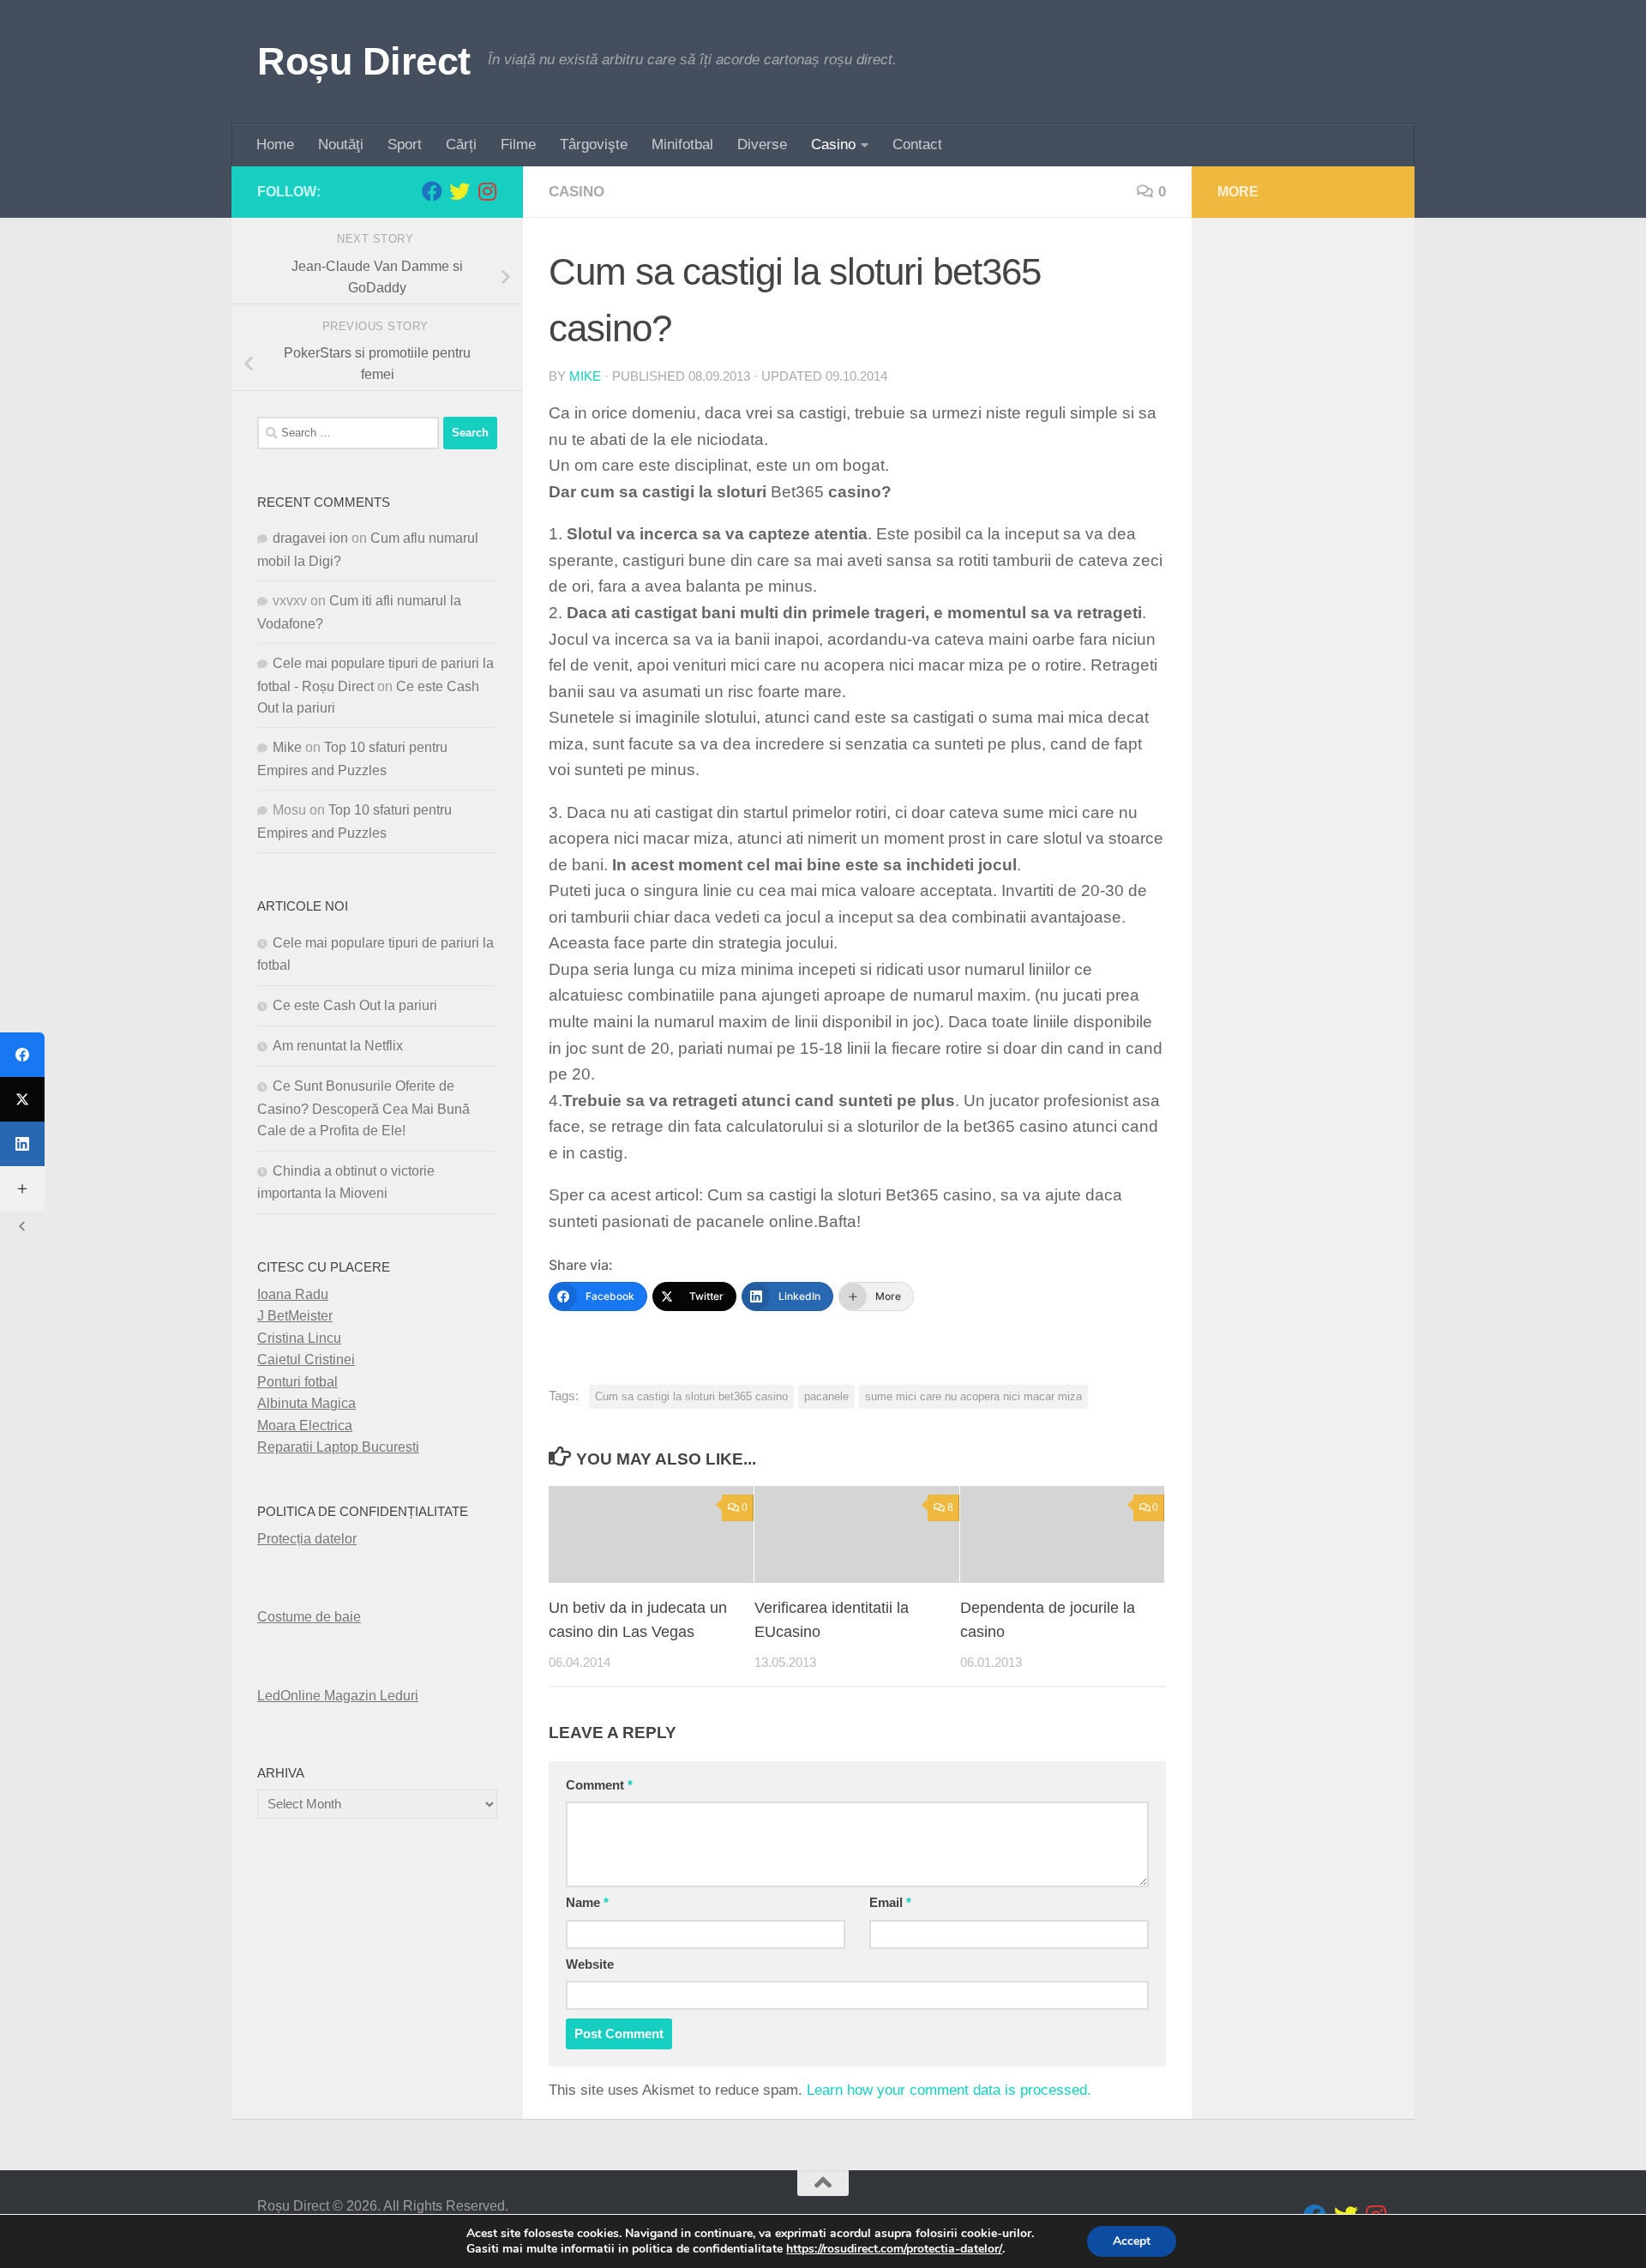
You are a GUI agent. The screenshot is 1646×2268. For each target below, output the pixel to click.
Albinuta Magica (306, 1403)
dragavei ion (310, 538)
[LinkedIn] (22, 1144)
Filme (518, 144)
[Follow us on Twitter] (460, 191)
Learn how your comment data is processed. (949, 2090)
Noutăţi (341, 144)
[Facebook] (22, 1055)
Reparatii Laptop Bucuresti (338, 1447)
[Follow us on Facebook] (432, 191)
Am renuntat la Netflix (338, 1046)
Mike (585, 376)
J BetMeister (295, 1316)
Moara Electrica (305, 1426)
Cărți (461, 144)
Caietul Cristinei (306, 1360)
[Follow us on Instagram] (487, 191)
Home (275, 144)
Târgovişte (594, 144)
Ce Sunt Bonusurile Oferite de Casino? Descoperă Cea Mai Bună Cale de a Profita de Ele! (363, 1108)
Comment (599, 1785)
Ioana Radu (293, 1294)
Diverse (762, 144)
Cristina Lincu (299, 1338)
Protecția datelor (307, 1539)
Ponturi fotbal (297, 1382)
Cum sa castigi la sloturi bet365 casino (691, 1396)
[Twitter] (22, 1099)
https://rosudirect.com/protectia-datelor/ (894, 2249)
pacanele (826, 1396)
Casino (833, 144)
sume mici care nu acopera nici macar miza (973, 1396)
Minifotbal (682, 144)
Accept (1132, 2241)
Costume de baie (309, 1617)
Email (890, 1903)
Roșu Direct (364, 61)
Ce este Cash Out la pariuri (355, 1005)
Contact (917, 144)
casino (577, 192)
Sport (405, 144)
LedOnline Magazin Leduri (338, 1696)
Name (587, 1903)
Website (590, 1964)
